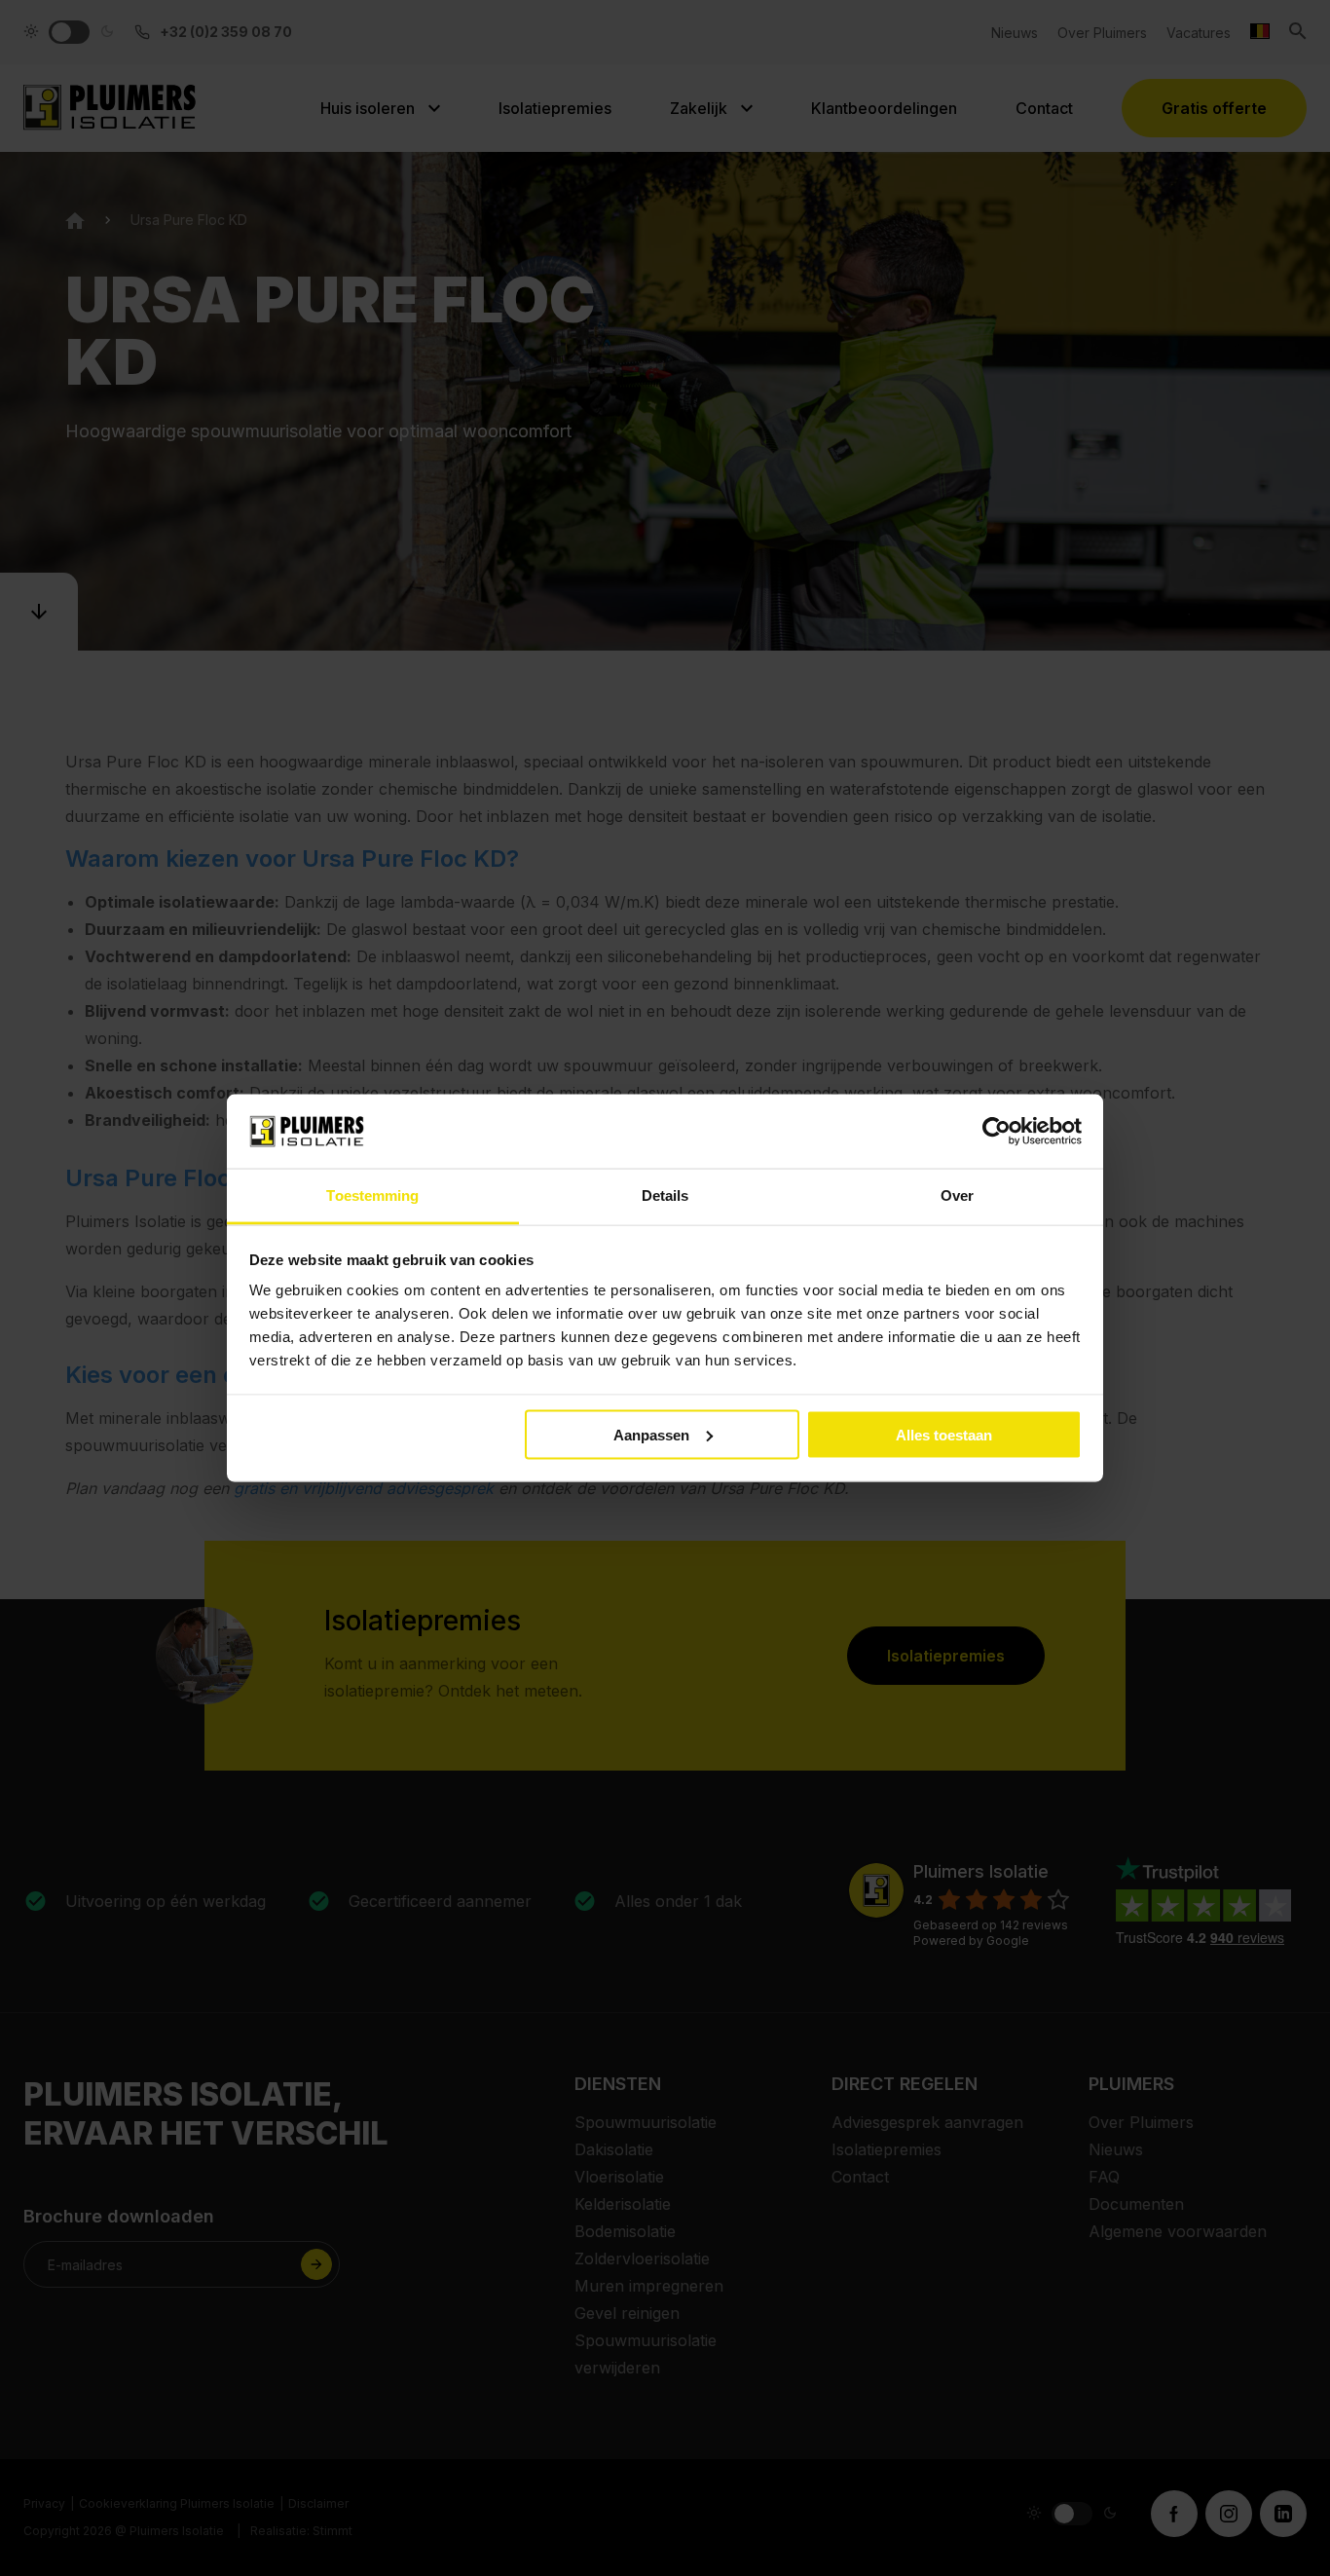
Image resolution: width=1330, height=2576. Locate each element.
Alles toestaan (944, 1434)
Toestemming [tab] (372, 1195)
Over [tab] (957, 1195)
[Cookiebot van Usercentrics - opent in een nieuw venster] (997, 1131)
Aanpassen (651, 1434)
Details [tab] (665, 1195)
